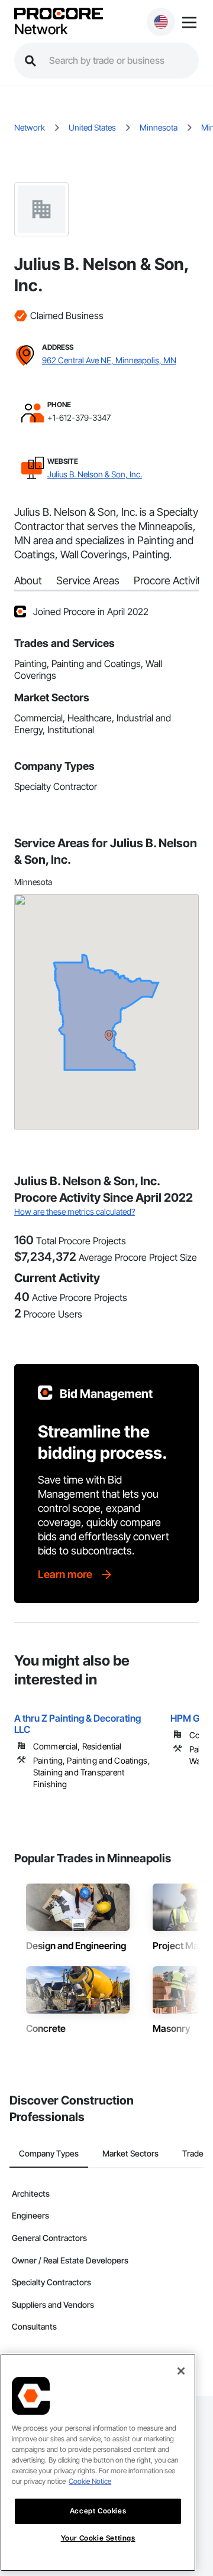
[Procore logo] (59, 14)
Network (41, 30)
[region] (98, 2462)
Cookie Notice (90, 2481)
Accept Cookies (98, 2511)
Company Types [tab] (49, 2153)
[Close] (181, 2371)
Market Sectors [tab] (130, 2153)
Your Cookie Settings (98, 2538)
